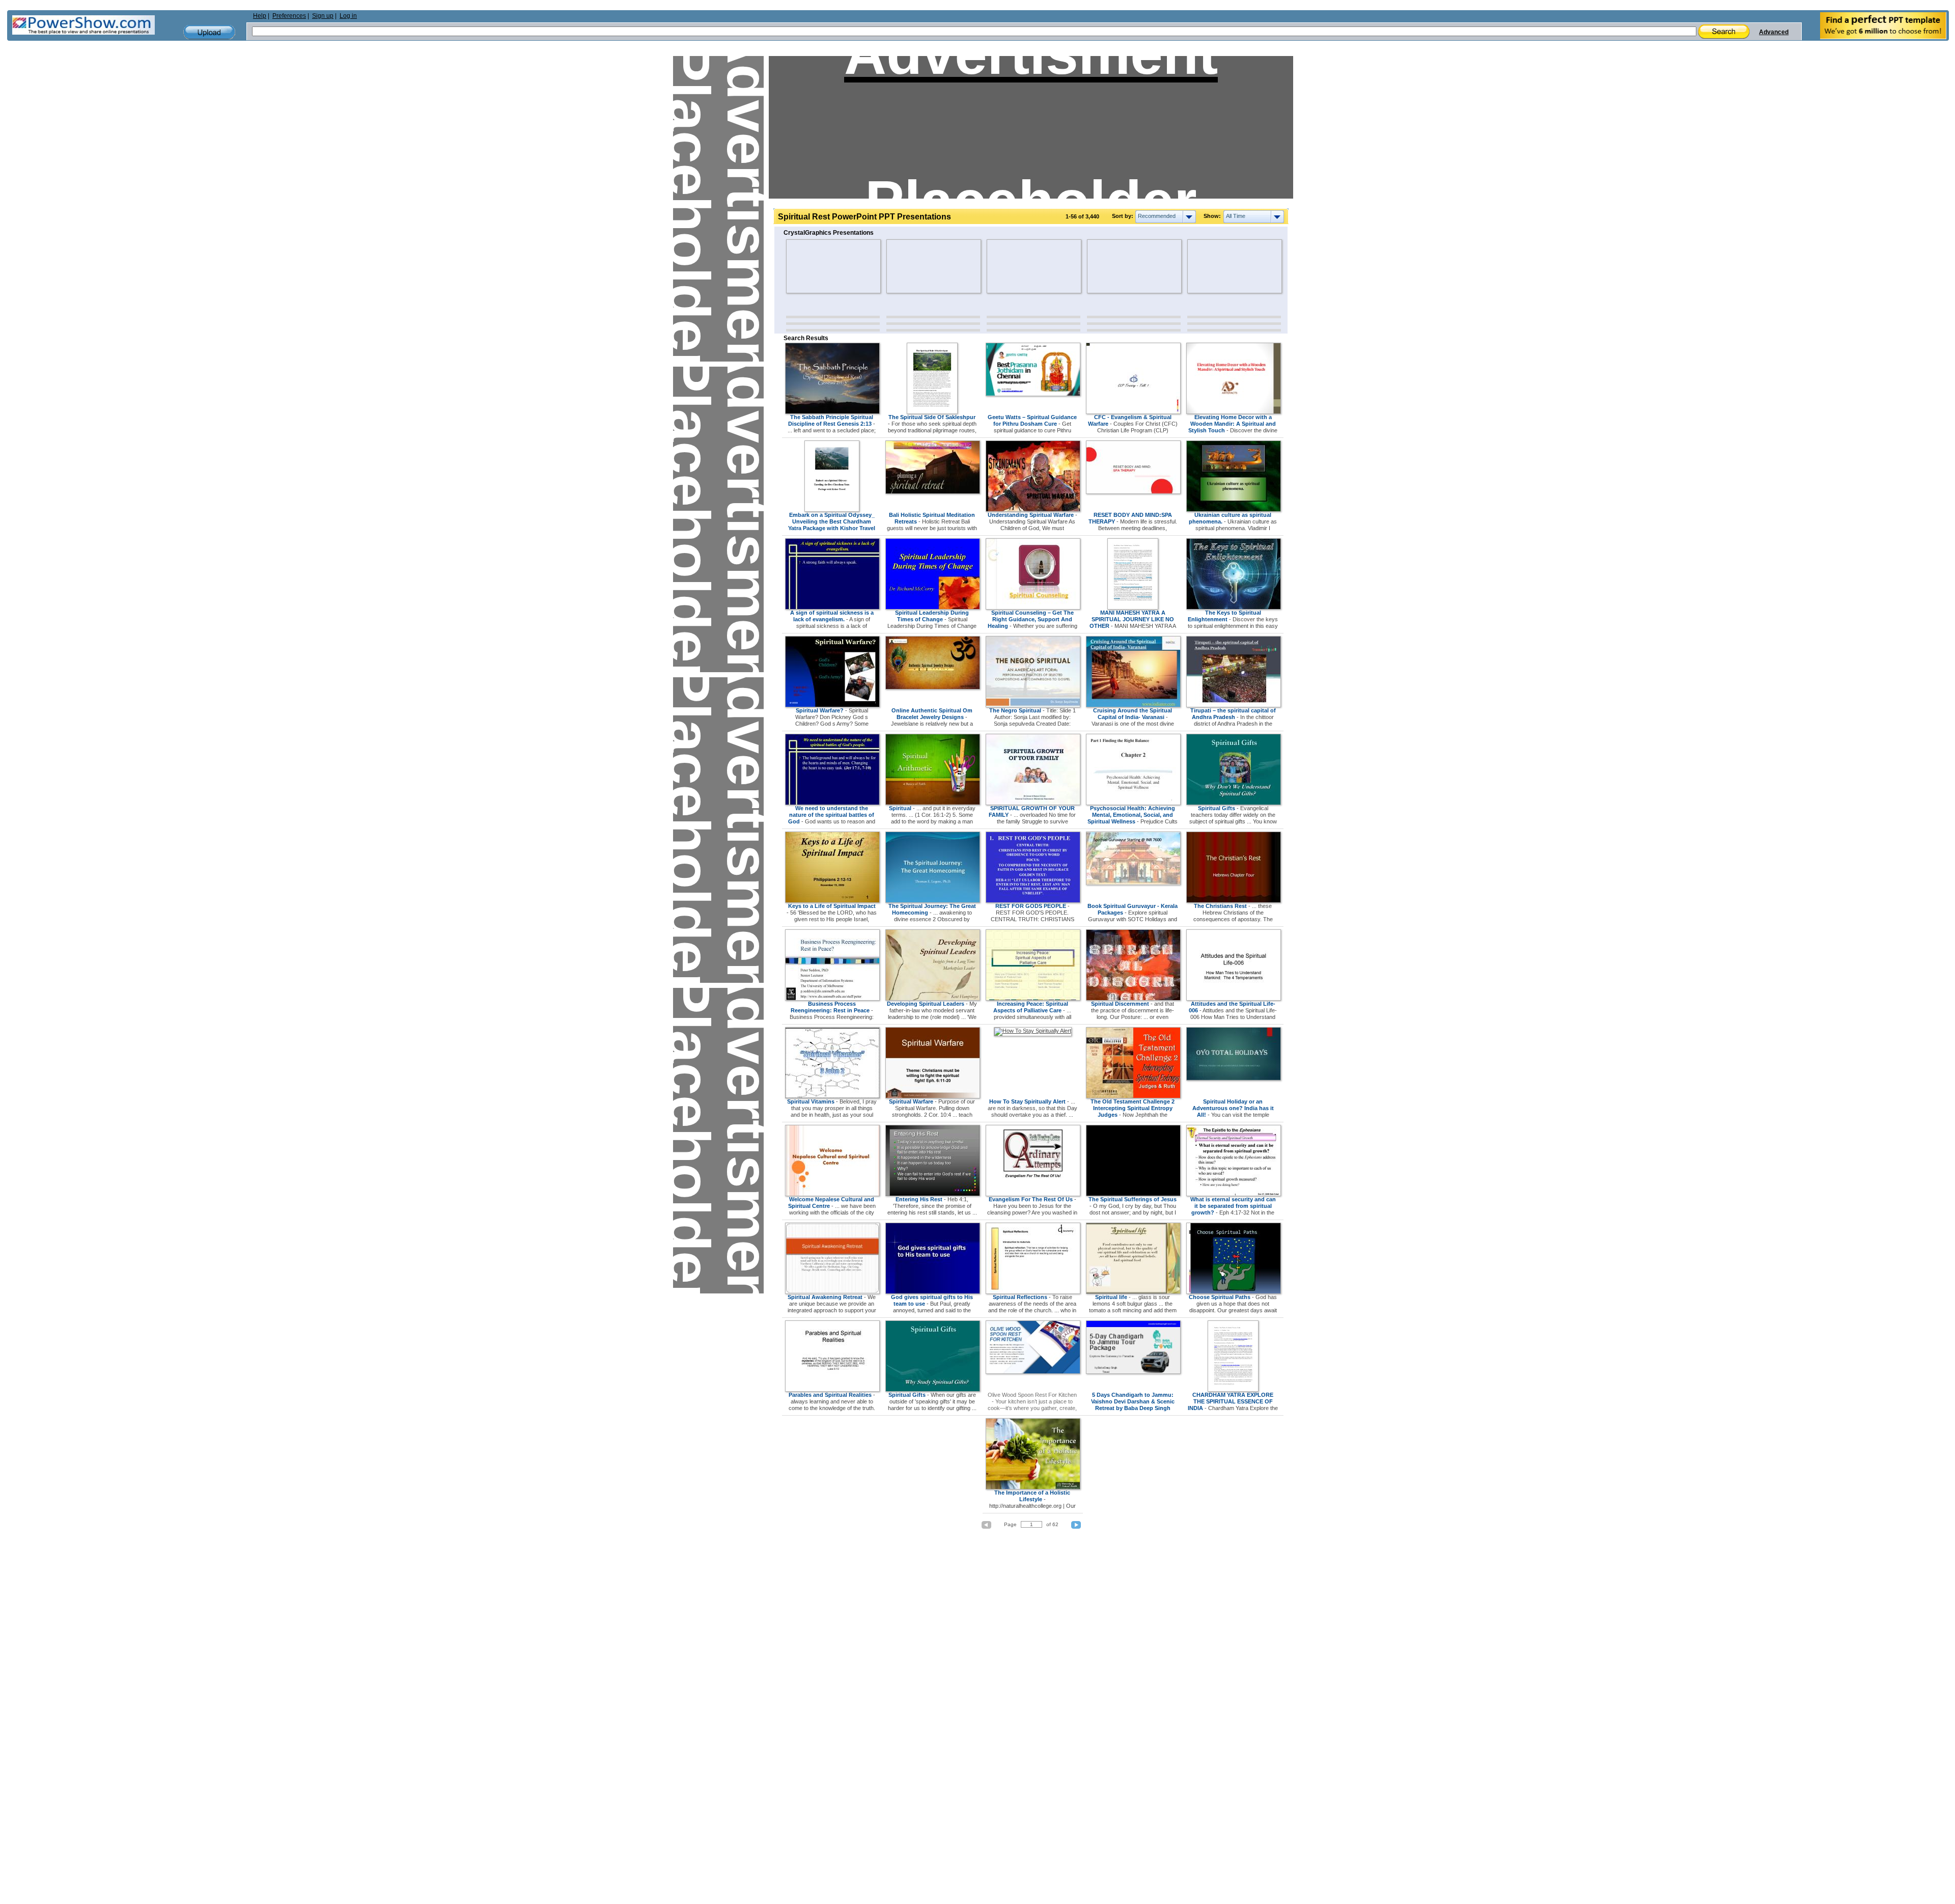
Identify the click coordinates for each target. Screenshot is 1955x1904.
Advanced (1774, 32)
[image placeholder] (816, 266)
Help (260, 16)
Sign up (323, 16)
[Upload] (209, 32)
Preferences (289, 16)
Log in (348, 16)
